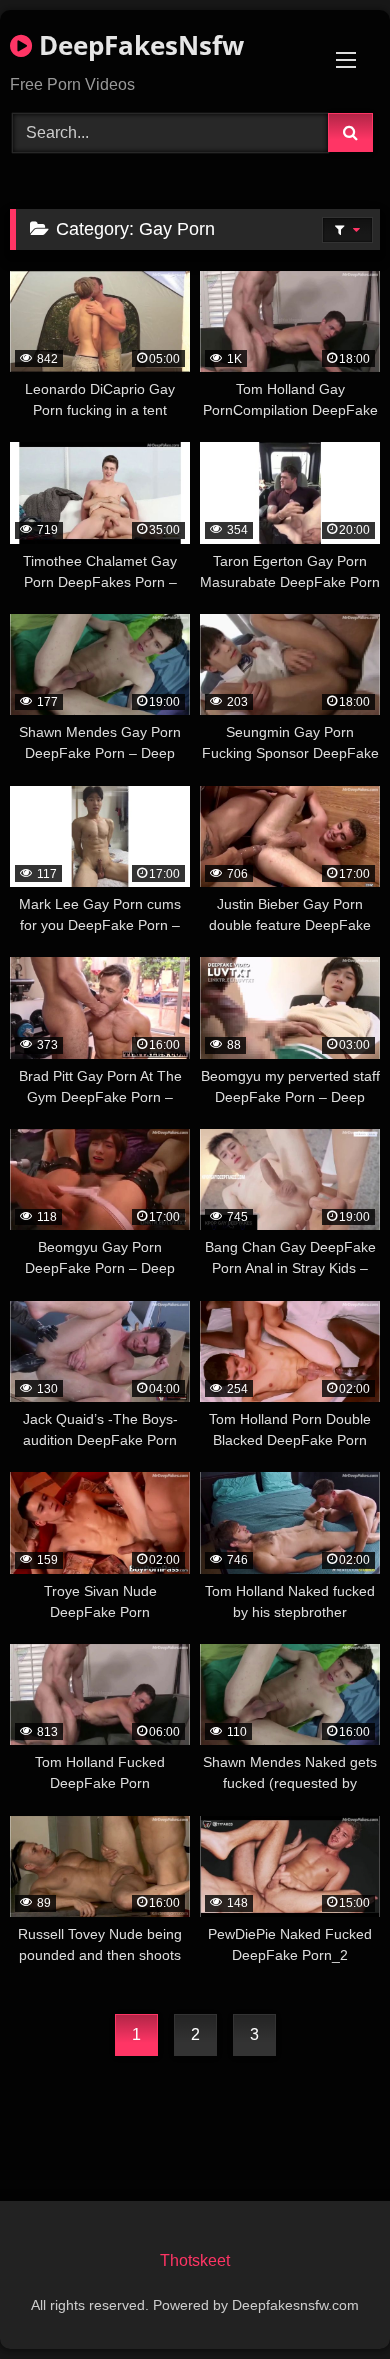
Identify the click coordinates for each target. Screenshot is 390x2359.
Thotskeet (195, 2260)
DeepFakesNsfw (138, 45)
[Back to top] (328, 2299)
